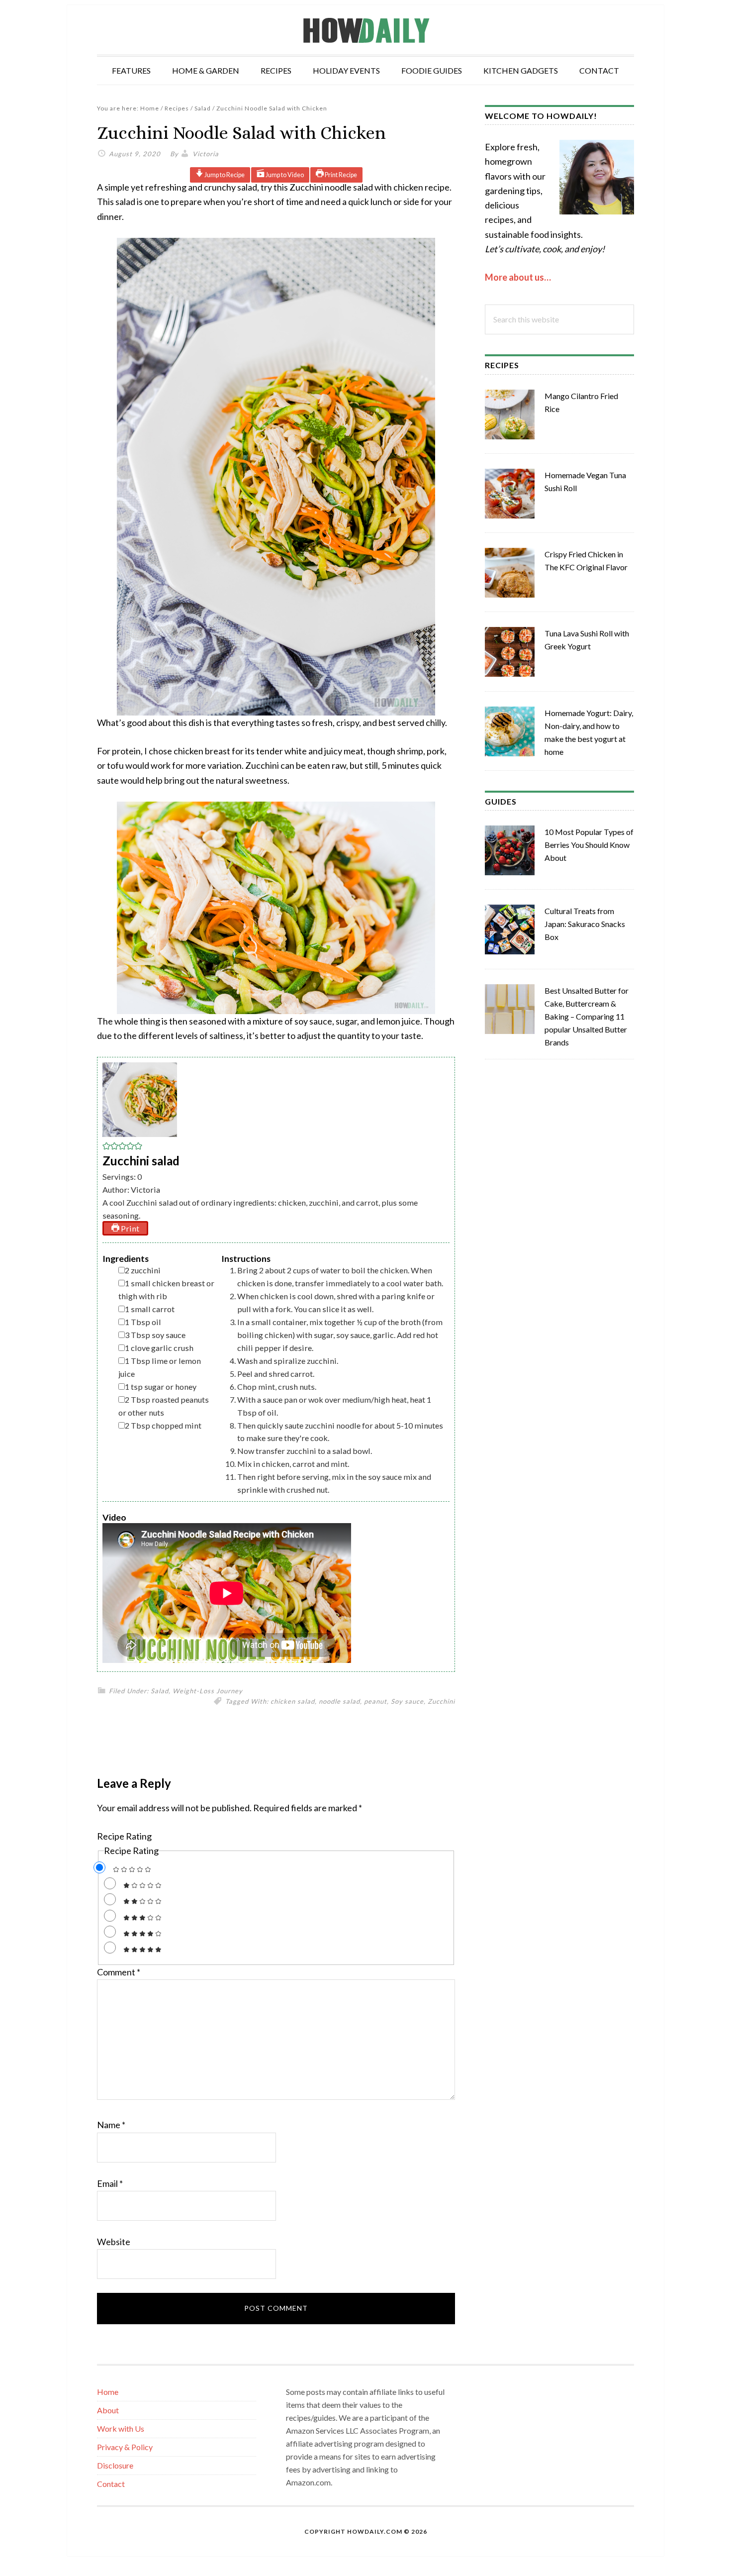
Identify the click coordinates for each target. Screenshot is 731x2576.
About (108, 2410)
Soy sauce (407, 1701)
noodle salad (339, 1701)
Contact (111, 2484)
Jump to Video (284, 175)
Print (129, 1228)
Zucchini (441, 1701)
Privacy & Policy (125, 2447)
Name (111, 2125)
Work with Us (121, 2428)
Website (114, 2242)
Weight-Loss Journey (208, 1691)
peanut (375, 1701)
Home (108, 2392)
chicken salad (293, 1701)
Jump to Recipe (224, 175)
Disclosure (115, 2465)
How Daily (365, 30)
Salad (160, 1691)
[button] (106, 1147)
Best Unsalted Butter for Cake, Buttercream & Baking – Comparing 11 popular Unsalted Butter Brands (587, 1016)
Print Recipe (340, 175)
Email (110, 2183)
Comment (119, 1972)
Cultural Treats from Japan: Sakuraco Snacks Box (585, 924)
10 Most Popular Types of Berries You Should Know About (589, 845)
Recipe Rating (124, 1836)
